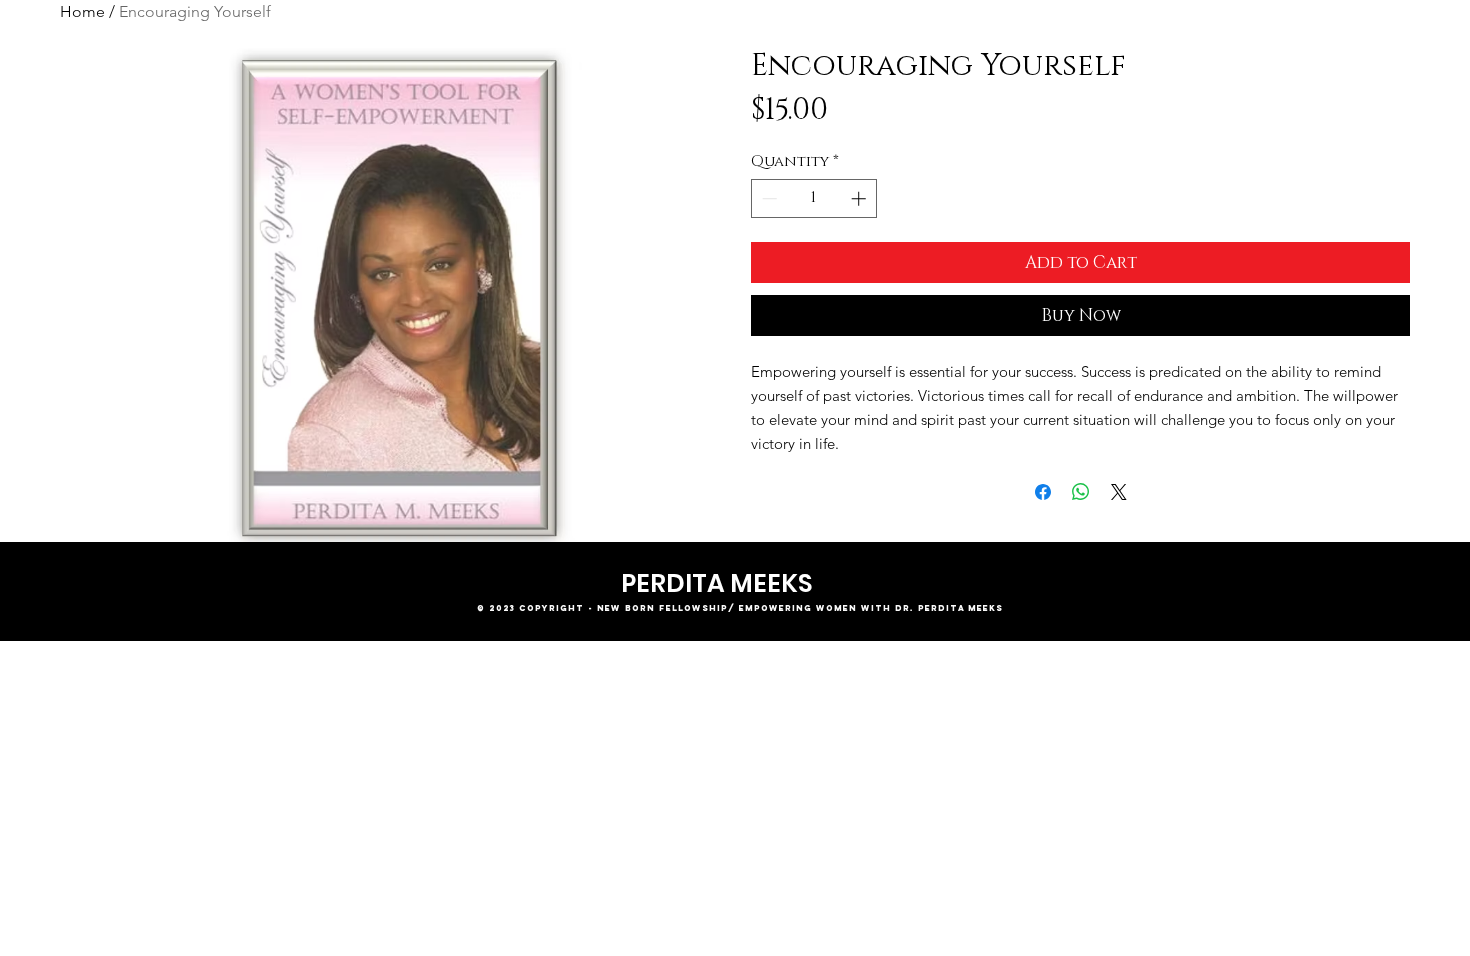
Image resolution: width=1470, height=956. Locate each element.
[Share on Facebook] (1043, 492)
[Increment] (860, 198)
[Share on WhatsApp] (1081, 492)
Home (82, 11)
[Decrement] (767, 198)
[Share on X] (1119, 492)
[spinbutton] (814, 198)
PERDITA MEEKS (717, 583)
